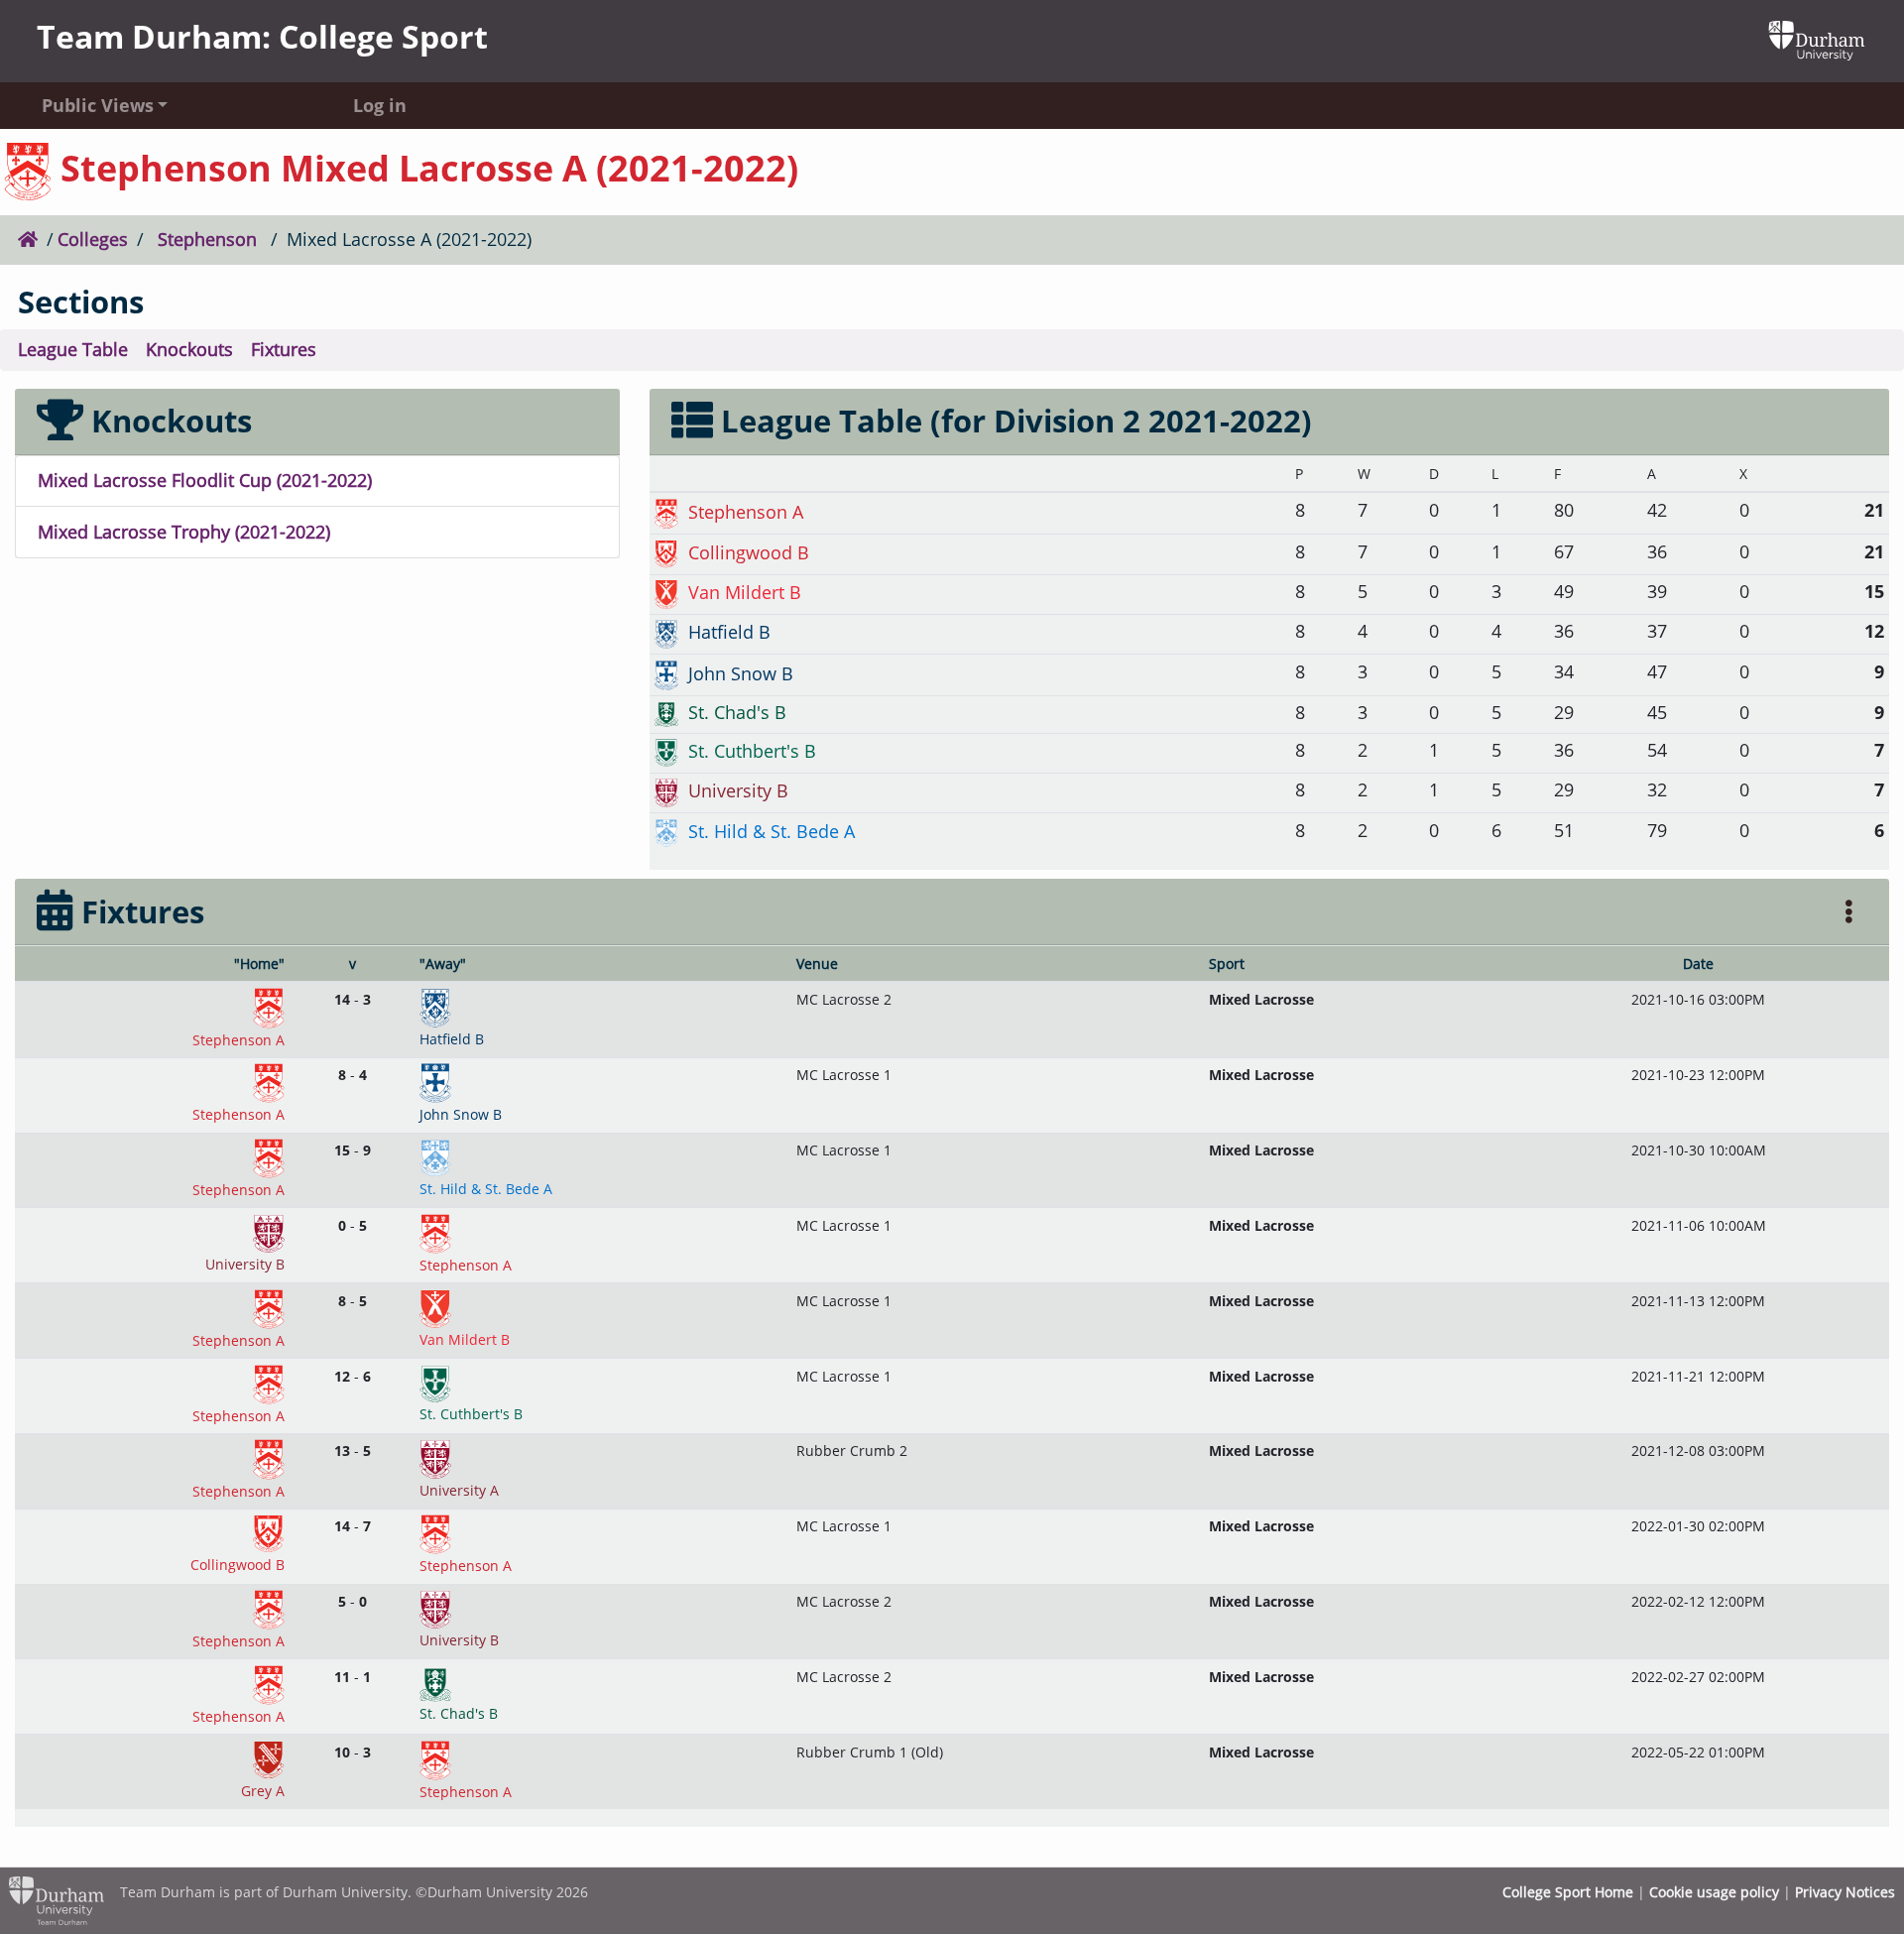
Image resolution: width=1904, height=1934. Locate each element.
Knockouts (189, 349)
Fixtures (284, 349)
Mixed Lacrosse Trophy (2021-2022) (184, 532)
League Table (73, 349)
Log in (380, 105)
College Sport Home (1568, 1892)
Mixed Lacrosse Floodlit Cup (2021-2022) (205, 480)
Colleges (93, 239)
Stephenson (207, 239)
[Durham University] (1817, 39)
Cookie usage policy (1714, 1892)
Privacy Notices (1845, 1892)
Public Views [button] (98, 105)
